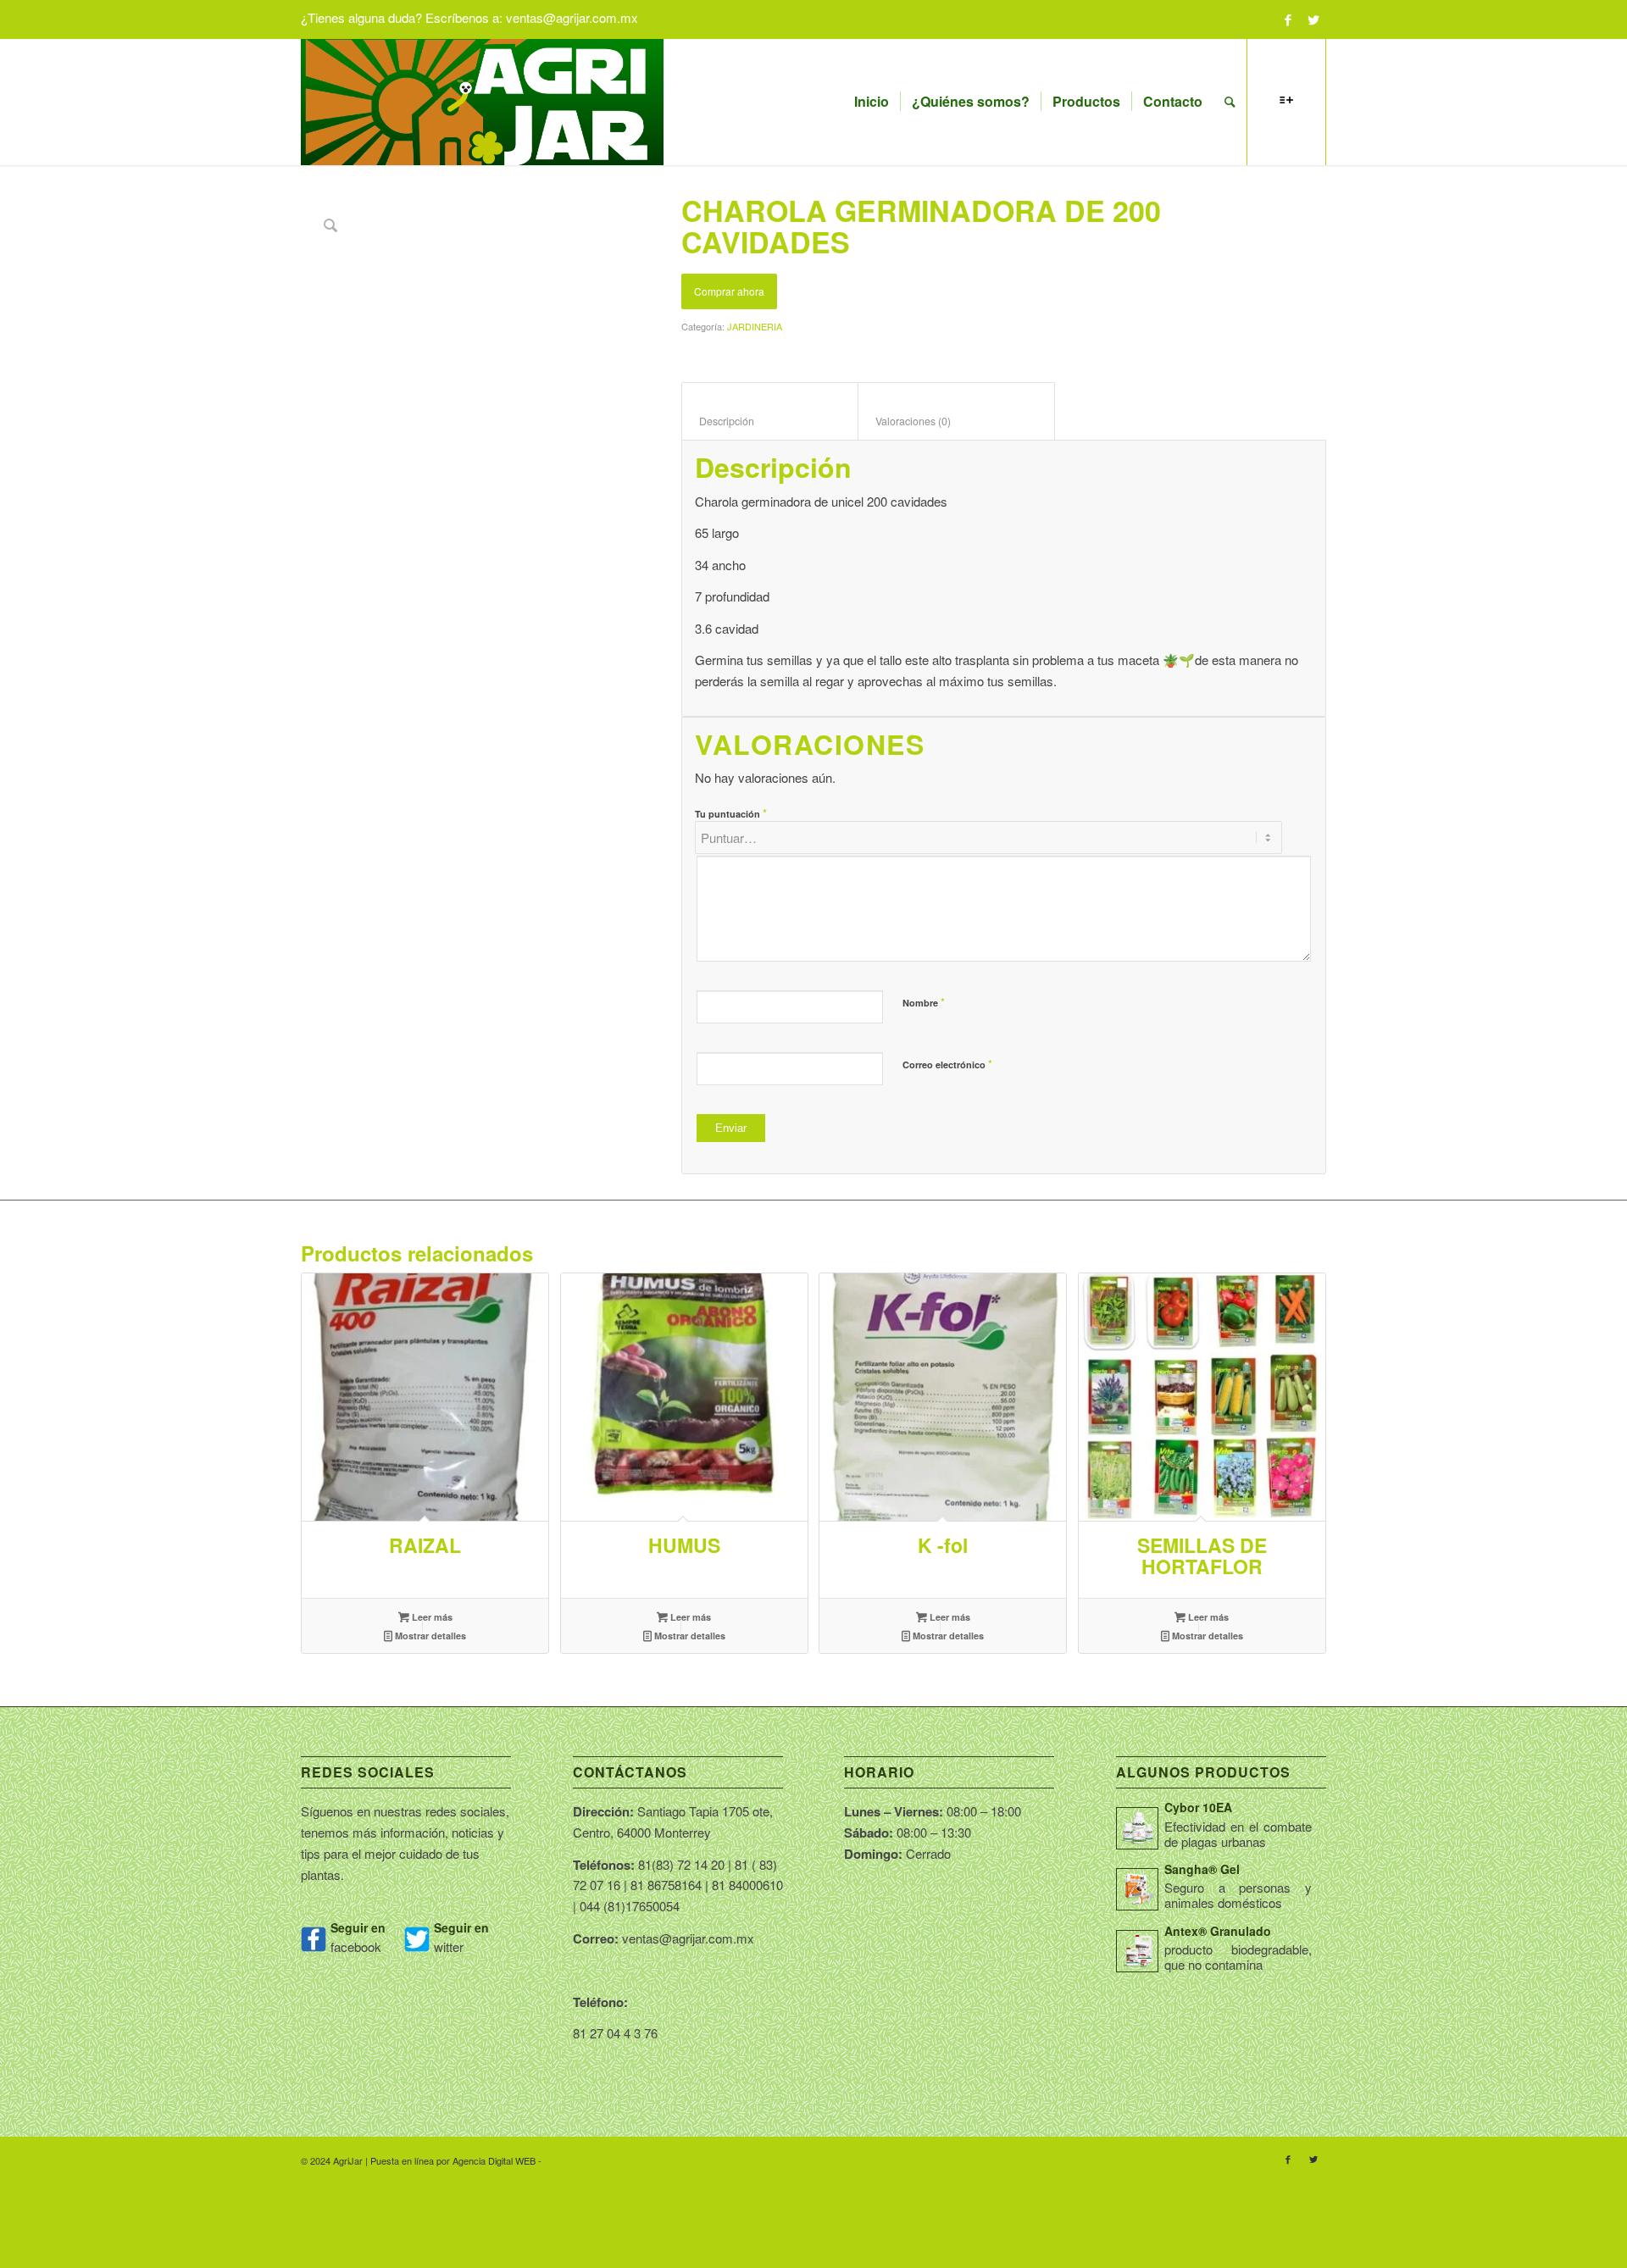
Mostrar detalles (429, 1636)
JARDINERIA (755, 326)
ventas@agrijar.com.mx (572, 17)
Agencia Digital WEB (494, 2160)
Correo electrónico (947, 1064)
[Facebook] (1288, 19)
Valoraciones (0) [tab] (957, 421)
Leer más (431, 1617)
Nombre (924, 1002)
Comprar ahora (729, 291)
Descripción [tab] (770, 421)
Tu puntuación (731, 813)
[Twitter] (1313, 19)
